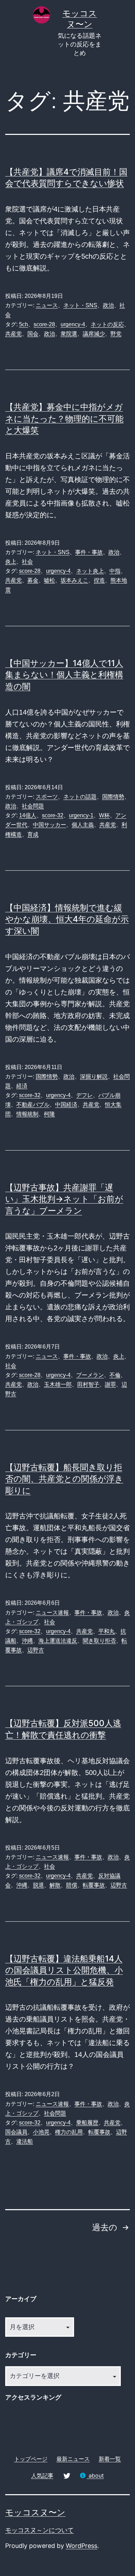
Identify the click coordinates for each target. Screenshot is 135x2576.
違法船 (25, 2141)
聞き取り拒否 (99, 1641)
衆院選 (69, 334)
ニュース (47, 305)
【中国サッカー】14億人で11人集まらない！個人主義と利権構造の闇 (64, 675)
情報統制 (27, 1114)
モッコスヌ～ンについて (39, 2530)
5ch (24, 324)
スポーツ (47, 797)
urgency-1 (81, 815)
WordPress (82, 2546)
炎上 (11, 562)
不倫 (115, 1375)
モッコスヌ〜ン (35, 2512)
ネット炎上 (90, 571)
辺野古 (36, 1650)
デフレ (84, 1095)
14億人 (28, 815)
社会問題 (33, 806)
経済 (22, 1086)
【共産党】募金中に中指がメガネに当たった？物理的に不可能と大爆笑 (64, 419)
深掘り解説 (94, 1076)
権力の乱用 (69, 2132)
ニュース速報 (52, 1613)
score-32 (53, 815)
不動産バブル (33, 1105)
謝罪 (110, 1384)
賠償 (72, 1885)
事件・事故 (89, 552)
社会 (27, 562)
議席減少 (94, 334)
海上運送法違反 (58, 1641)
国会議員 (16, 2132)
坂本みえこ (74, 580)
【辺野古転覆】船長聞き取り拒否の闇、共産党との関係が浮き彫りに (64, 1479)
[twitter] (66, 2475)
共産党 (13, 334)
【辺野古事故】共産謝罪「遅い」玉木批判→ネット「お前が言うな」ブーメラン (64, 1199)
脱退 (38, 1885)
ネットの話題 (80, 797)
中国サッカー (49, 825)
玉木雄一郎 (58, 1384)
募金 (33, 580)
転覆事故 (94, 1885)
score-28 (44, 324)
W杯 (104, 815)
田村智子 (88, 1384)
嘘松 (49, 580)
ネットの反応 (107, 324)
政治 (108, 305)
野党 (116, 334)
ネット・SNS (80, 305)
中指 (115, 571)
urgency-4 (73, 324)
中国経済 (66, 1105)
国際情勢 (113, 797)
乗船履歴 (87, 2123)
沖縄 (27, 1641)
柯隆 (49, 1114)
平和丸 (107, 1631)
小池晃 (41, 2132)
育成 (33, 834)
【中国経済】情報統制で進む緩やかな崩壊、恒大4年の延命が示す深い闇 (67, 919)
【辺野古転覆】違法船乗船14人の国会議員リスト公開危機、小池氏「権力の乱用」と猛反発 (64, 1970)
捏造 (99, 580)
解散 (55, 1885)
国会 (33, 334)
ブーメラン (90, 1375)
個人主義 (83, 825)
